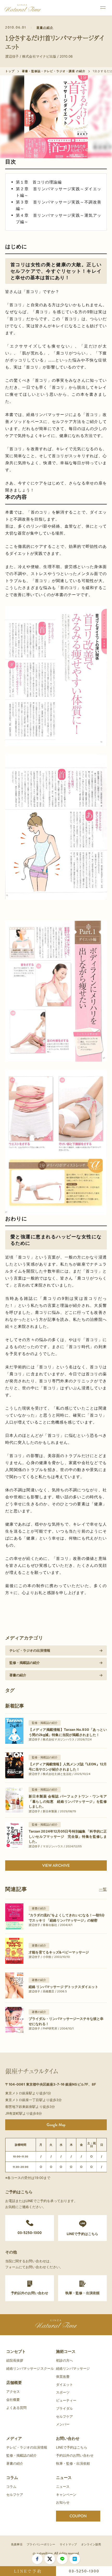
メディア (14, 2438)
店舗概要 (14, 2383)
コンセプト (16, 2351)
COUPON (78, 2516)
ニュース (64, 2478)
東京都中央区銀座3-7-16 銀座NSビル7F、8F (61, 2084)
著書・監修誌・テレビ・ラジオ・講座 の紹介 (54, 71)
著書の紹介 (45, 28)
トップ (10, 71)
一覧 (103, 1889)
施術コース (66, 2351)
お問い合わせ (68, 2438)
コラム (12, 2478)
